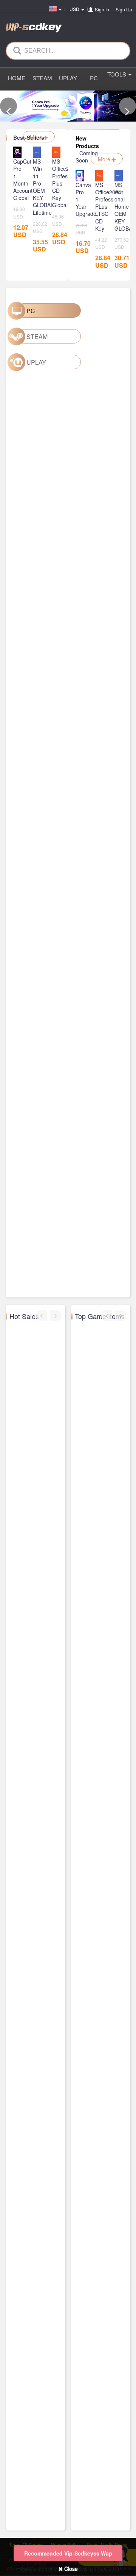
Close (70, 2568)
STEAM (42, 78)
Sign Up (124, 9)
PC (94, 78)
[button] (8, 106)
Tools (117, 74)
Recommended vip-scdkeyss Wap (68, 2553)
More (37, 137)
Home (17, 78)
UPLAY (68, 78)
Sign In (102, 9)
